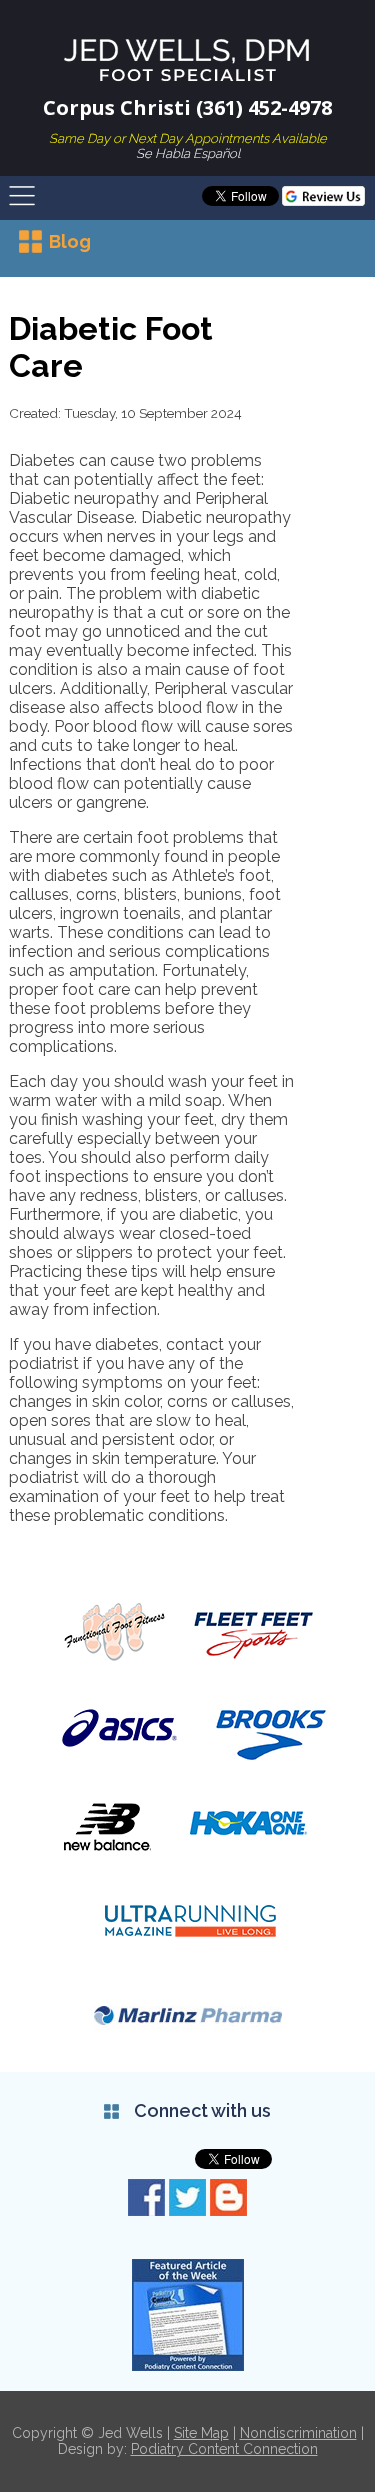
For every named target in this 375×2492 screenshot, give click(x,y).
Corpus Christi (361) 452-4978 (187, 107)
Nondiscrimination (298, 2433)
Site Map (201, 2433)
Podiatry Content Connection (224, 2449)
